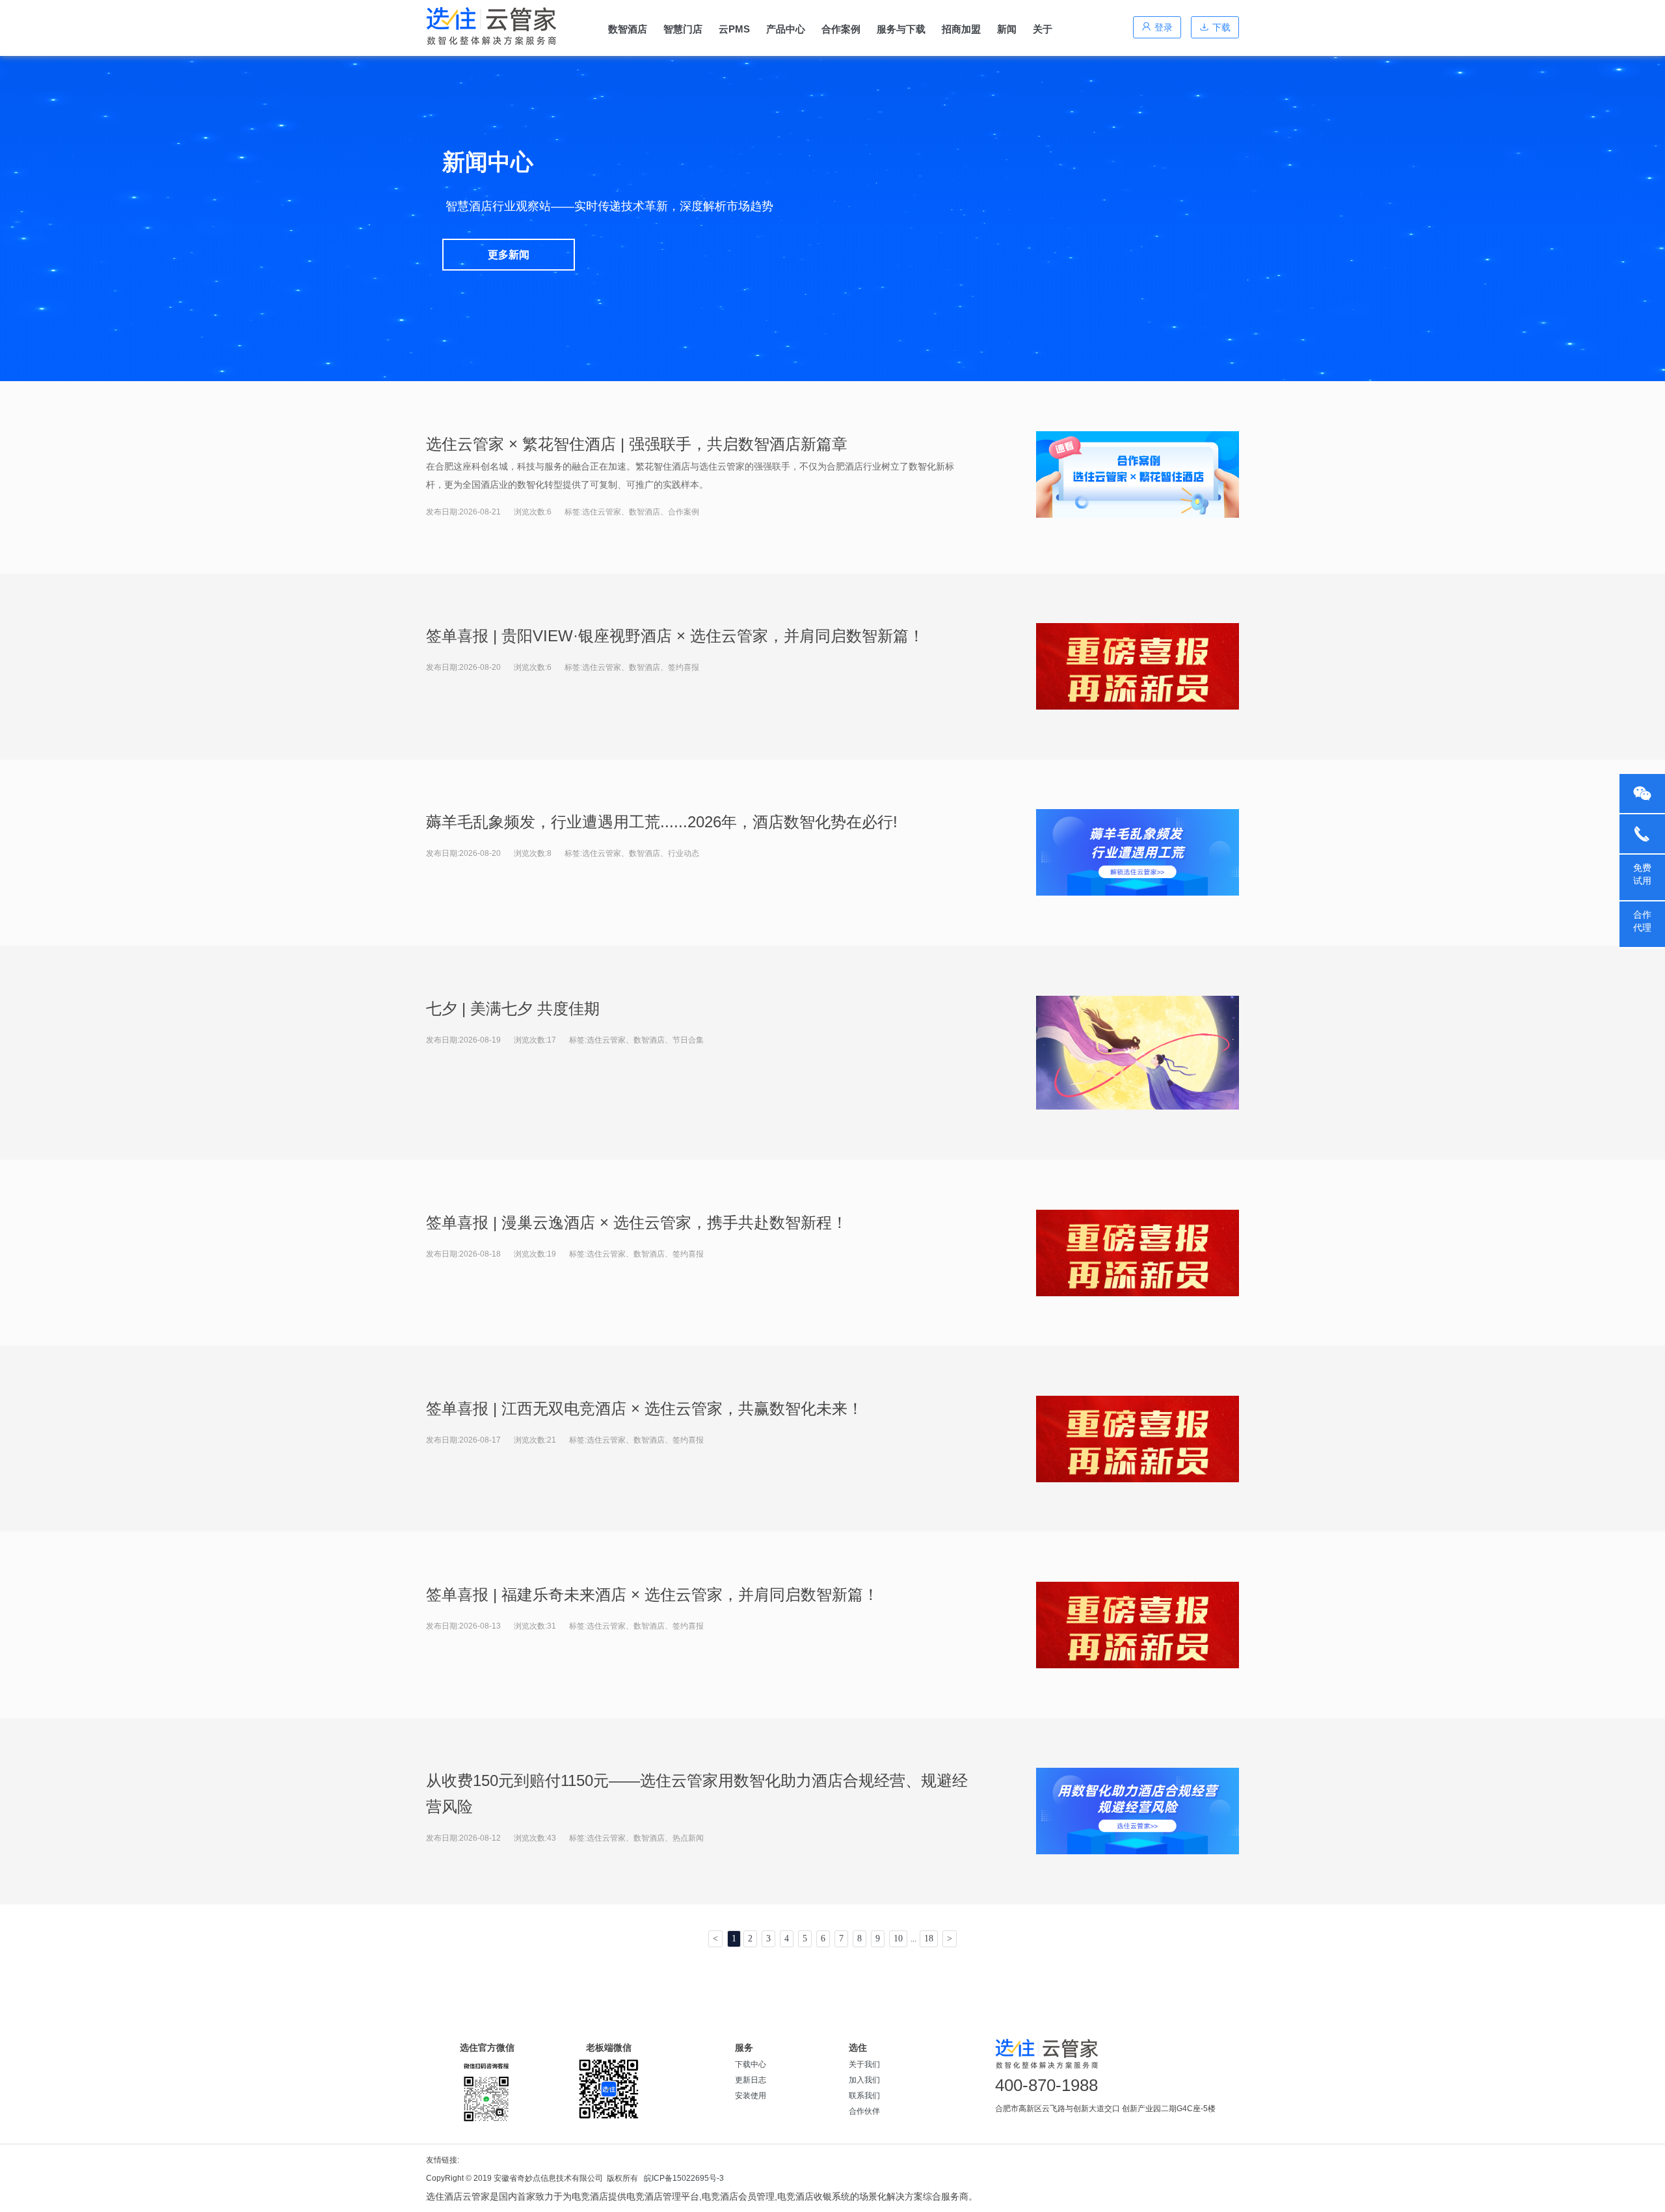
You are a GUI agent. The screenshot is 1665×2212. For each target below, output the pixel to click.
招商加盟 (961, 29)
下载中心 (751, 2064)
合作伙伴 (864, 2111)
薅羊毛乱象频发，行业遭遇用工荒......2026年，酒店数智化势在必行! (662, 822)
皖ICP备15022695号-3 (684, 2178)
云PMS (734, 29)
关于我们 (864, 2064)
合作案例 (841, 29)
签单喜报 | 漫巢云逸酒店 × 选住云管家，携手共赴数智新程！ (637, 1222)
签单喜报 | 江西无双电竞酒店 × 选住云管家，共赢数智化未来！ (645, 1408)
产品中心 (786, 29)
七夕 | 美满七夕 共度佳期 (513, 1008)
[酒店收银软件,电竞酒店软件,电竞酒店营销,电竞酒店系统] (491, 26)
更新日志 (751, 2080)
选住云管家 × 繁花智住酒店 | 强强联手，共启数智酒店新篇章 (637, 444)
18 (929, 1939)
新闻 (1007, 29)
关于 (1043, 29)
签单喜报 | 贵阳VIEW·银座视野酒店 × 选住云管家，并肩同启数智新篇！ (675, 636)
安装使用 (751, 2096)
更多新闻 (509, 255)
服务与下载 (901, 29)
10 (898, 1939)
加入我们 (864, 2080)
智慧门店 (683, 29)
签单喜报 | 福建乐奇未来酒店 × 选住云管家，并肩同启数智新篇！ (652, 1594)
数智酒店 (628, 29)
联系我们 (864, 2096)
